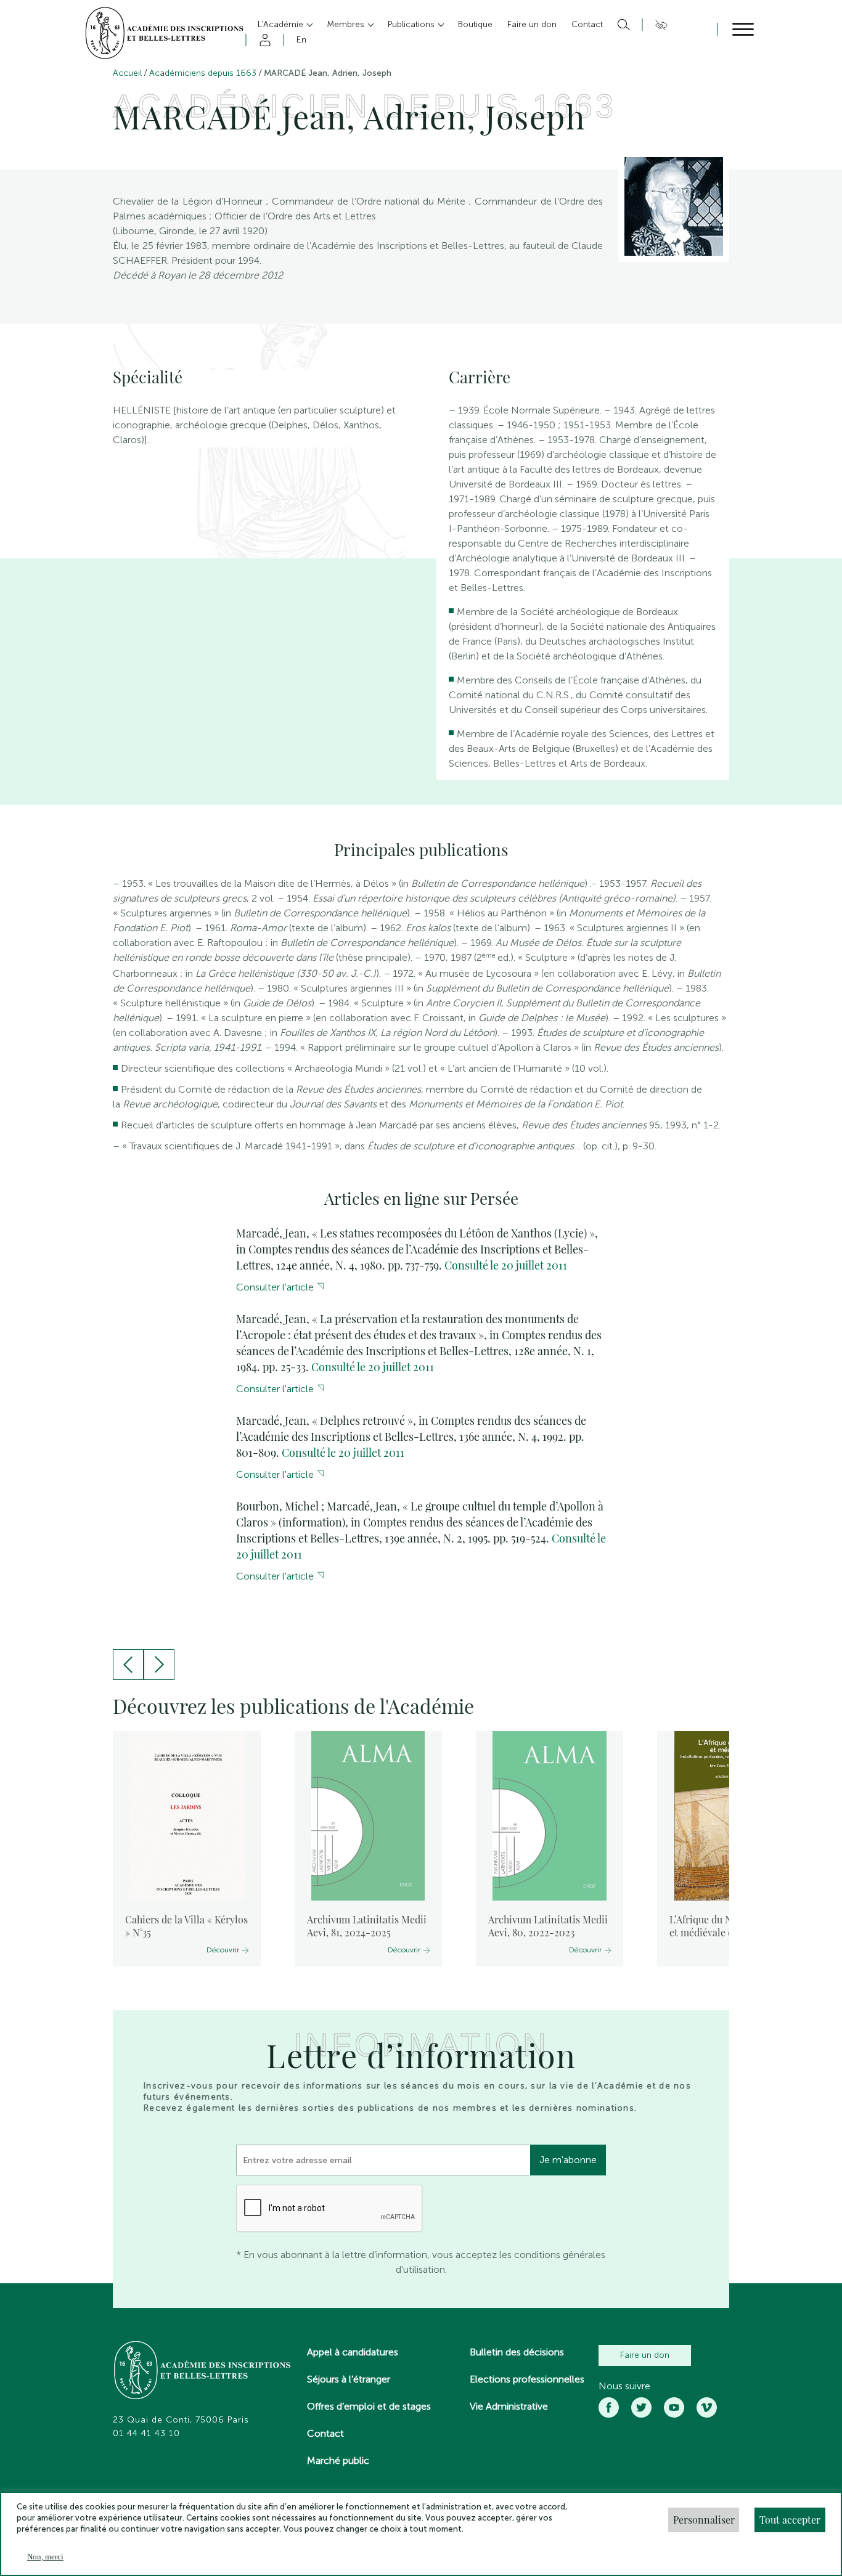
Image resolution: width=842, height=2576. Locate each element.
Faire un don (645, 2355)
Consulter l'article (275, 1287)
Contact (325, 2433)
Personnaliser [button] (704, 2520)
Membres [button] (347, 24)
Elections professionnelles (527, 2379)
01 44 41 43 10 (146, 2434)
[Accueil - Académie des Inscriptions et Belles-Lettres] (203, 2371)
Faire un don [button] (532, 24)
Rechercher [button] (622, 25)
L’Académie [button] (282, 24)
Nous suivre (624, 2386)
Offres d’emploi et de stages (369, 2406)
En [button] (301, 40)
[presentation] (128, 1665)
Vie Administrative (509, 2406)
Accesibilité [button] (659, 25)
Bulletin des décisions (517, 2352)
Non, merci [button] (45, 2557)
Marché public (338, 2460)
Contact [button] (587, 24)
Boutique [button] (475, 24)
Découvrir (223, 1950)
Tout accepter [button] (790, 2520)
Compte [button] (263, 40)
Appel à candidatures (353, 2352)
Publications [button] (412, 24)
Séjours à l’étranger (349, 2379)
